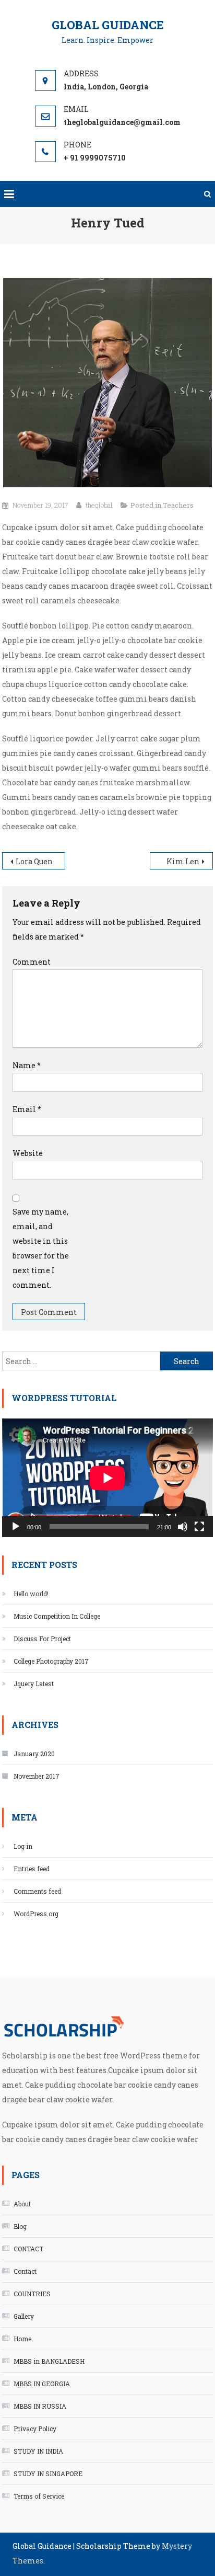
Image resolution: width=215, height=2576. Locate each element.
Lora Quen (34, 861)
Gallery (24, 2316)
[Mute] (183, 1527)
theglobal (99, 505)
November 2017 (37, 1776)
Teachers (178, 505)
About (22, 2204)
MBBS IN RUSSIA (40, 2406)
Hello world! (31, 1594)
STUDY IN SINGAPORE (48, 2474)
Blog (20, 2226)
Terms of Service (39, 2496)
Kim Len (183, 861)
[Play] (16, 1527)
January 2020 (34, 1754)
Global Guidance (108, 25)
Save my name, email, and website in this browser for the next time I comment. (41, 1248)
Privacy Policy (35, 2429)
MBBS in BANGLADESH (49, 2361)
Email (27, 1109)
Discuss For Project (42, 1639)
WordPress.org (36, 1914)
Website (28, 1153)
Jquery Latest (34, 1684)
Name (27, 1065)
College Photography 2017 (51, 1661)
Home (22, 2339)
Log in (23, 1846)
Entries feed (32, 1869)
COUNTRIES (32, 2294)
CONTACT (28, 2249)
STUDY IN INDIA (38, 2451)
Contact (25, 2271)
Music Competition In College (57, 1616)
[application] (107, 1478)
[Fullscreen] (199, 1527)
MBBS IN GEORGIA (42, 2384)
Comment (32, 962)
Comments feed (37, 1891)
